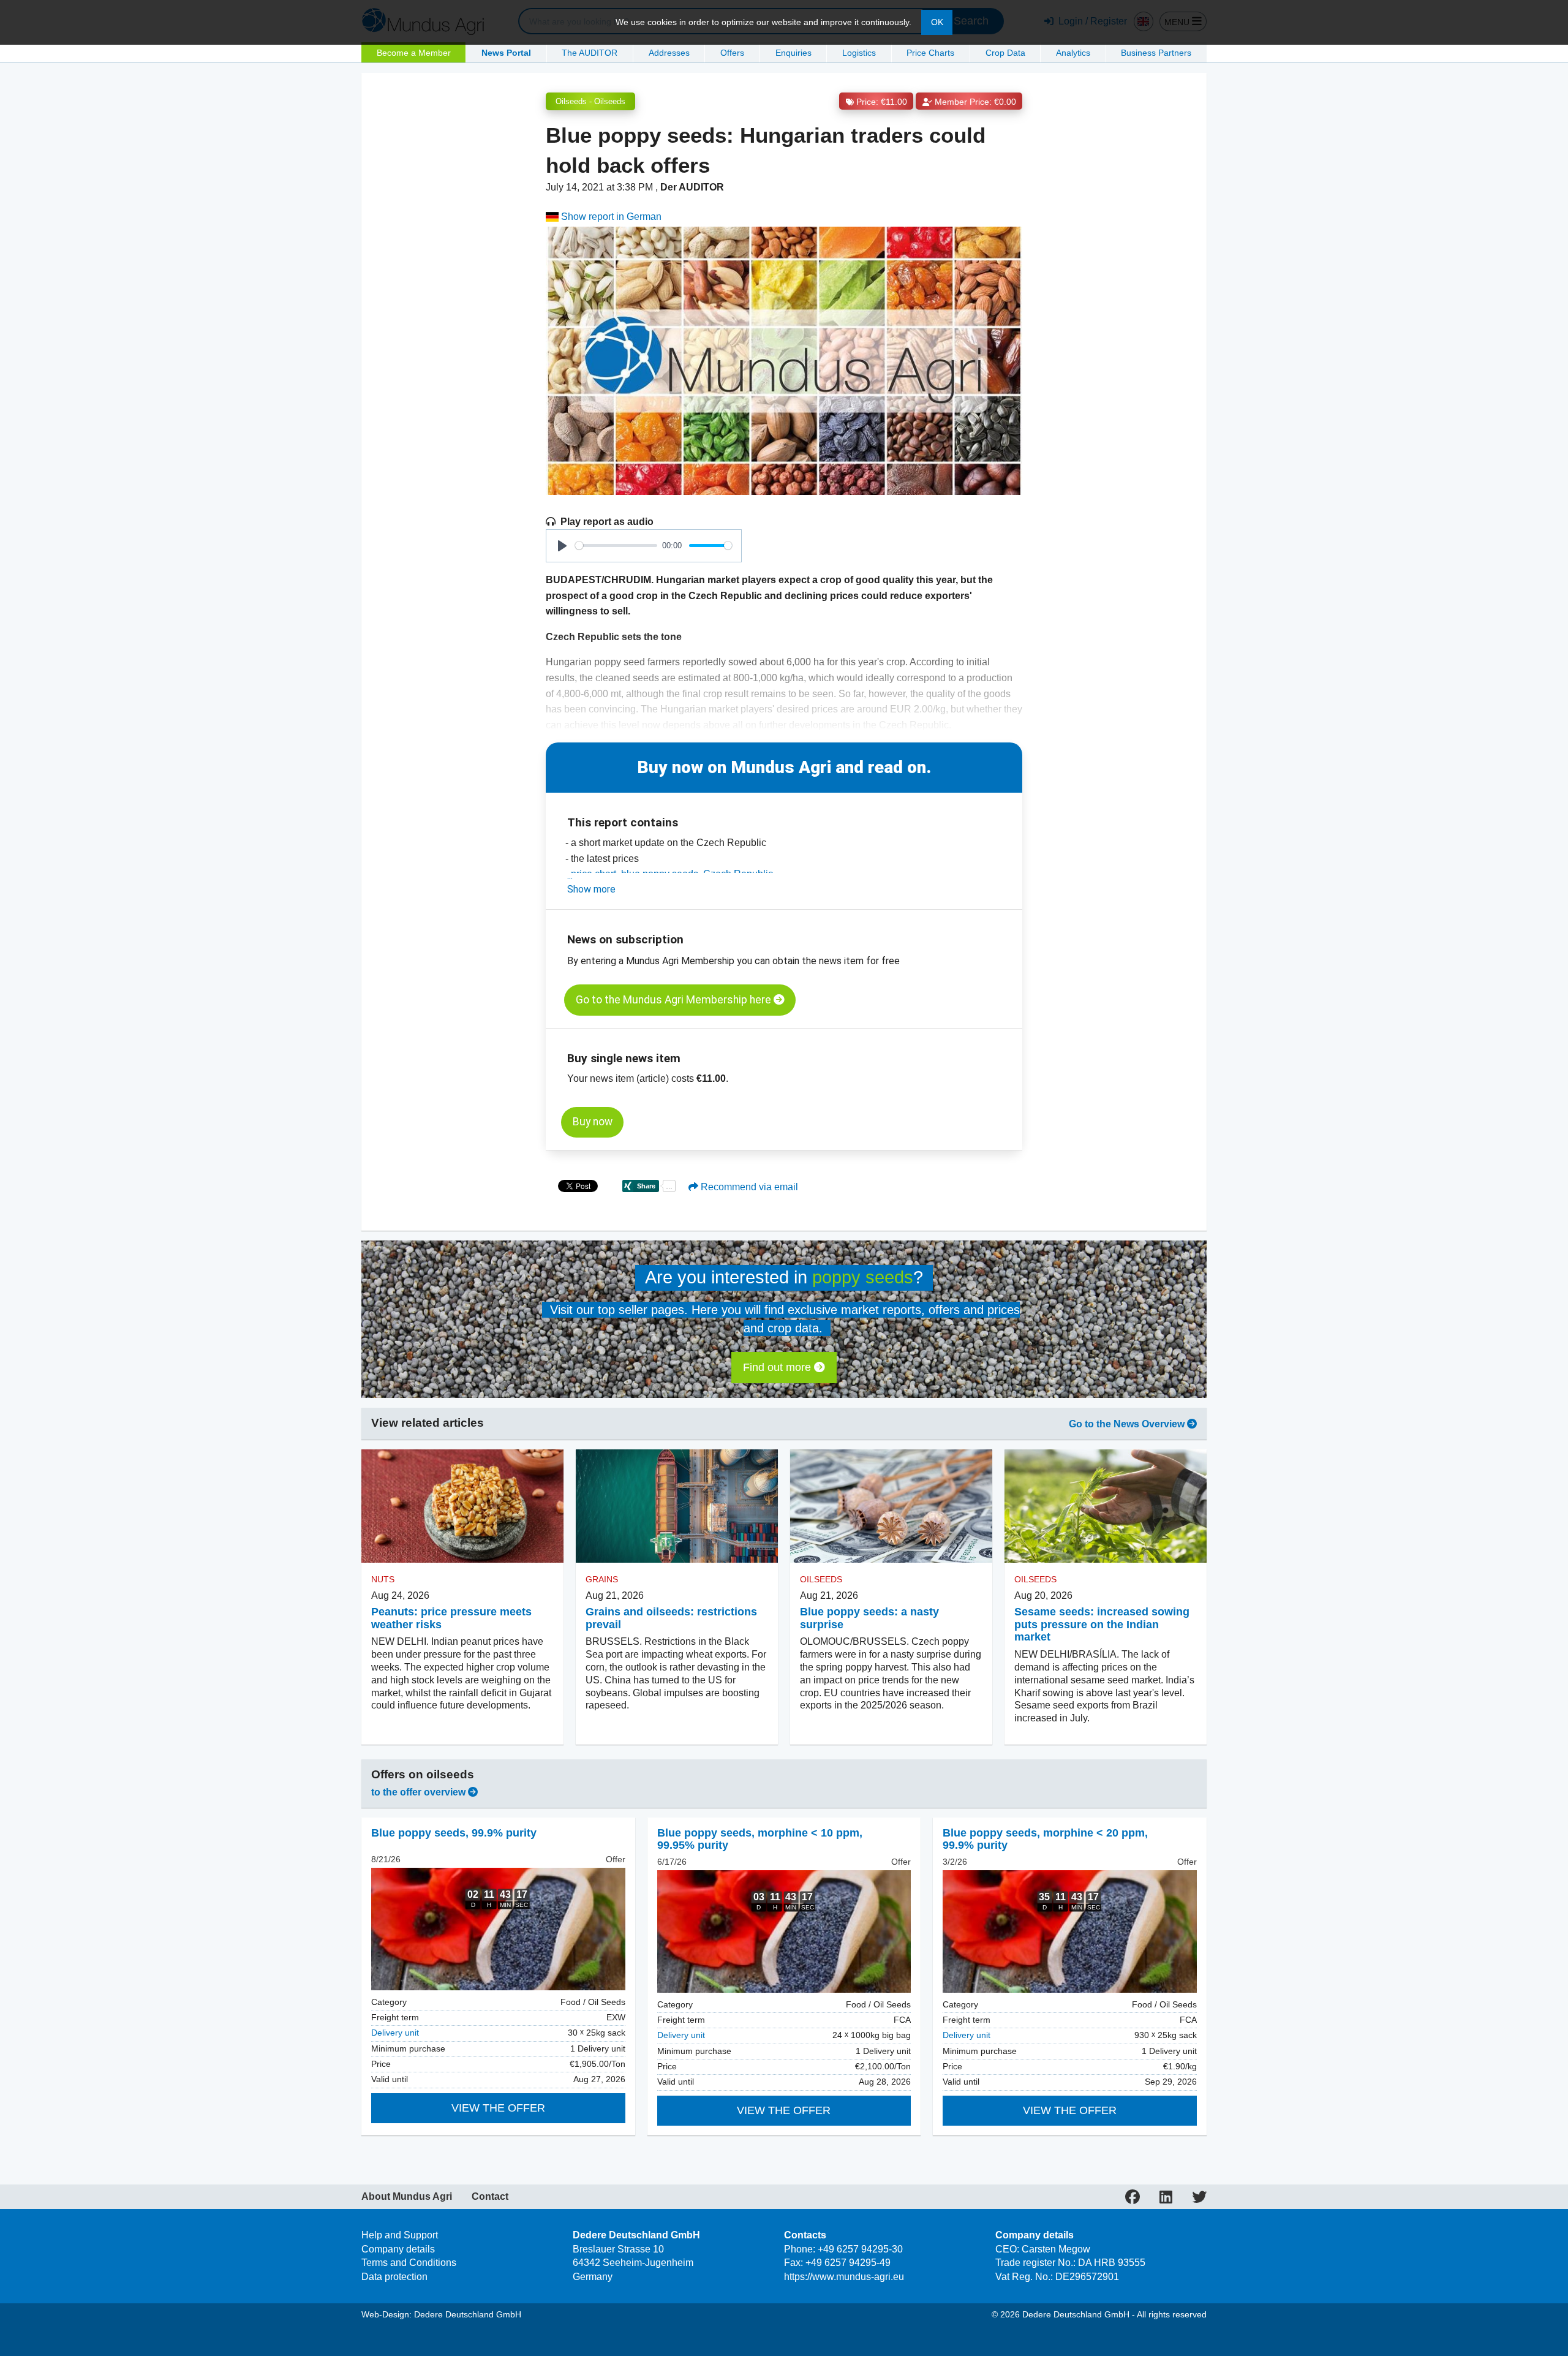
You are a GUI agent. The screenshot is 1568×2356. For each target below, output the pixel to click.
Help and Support (400, 2235)
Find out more (778, 1367)
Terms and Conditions (409, 2263)
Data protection (394, 2277)
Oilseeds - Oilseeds (590, 101)
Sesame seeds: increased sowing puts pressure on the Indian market (1102, 1625)
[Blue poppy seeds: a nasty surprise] (891, 1506)
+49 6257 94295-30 (860, 2249)
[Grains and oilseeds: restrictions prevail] (677, 1506)
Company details (398, 2249)
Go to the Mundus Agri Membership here (675, 1000)
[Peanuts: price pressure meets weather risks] (462, 1506)
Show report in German (610, 217)
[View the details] (498, 1929)
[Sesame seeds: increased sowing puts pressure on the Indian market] (1106, 1506)
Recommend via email (748, 1187)
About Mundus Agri (407, 2197)
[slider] (616, 546)
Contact (490, 2197)
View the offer (498, 2108)
